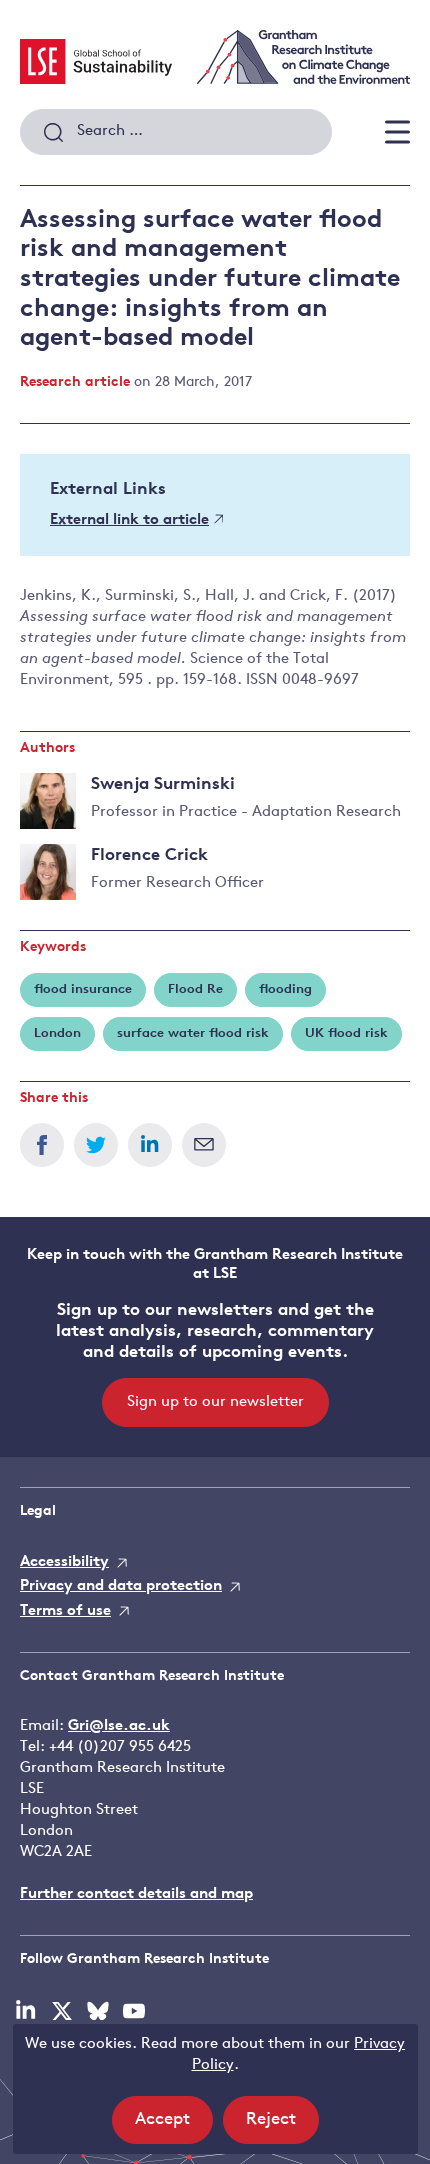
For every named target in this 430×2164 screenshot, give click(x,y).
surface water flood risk (193, 1033)
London (57, 1033)
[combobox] (176, 132)
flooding (285, 989)
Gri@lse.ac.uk (119, 1726)
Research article (75, 382)
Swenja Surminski (163, 784)
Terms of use (65, 1611)
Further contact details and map (136, 1894)
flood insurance (83, 989)
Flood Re (195, 989)
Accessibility (64, 1562)
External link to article (129, 520)
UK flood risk (346, 1033)
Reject (282, 2127)
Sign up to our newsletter (215, 1402)
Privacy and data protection (121, 1586)
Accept (174, 2127)
